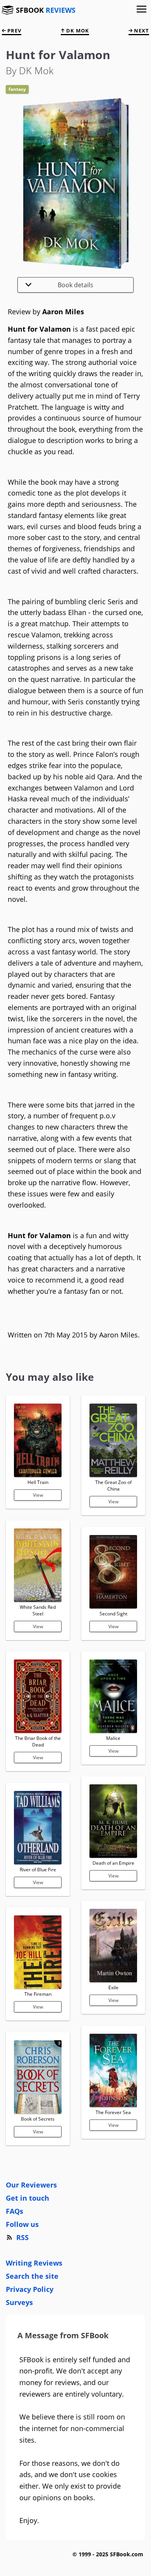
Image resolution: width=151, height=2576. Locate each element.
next (141, 31)
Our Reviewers (31, 2185)
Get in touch (27, 2198)
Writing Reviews (34, 2263)
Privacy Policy (30, 2289)
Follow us (22, 2224)
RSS (22, 2237)
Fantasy (17, 89)
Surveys (19, 2302)
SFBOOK (46, 10)
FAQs (15, 2211)
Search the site (32, 2276)
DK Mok (77, 31)
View (38, 1495)
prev (14, 31)
